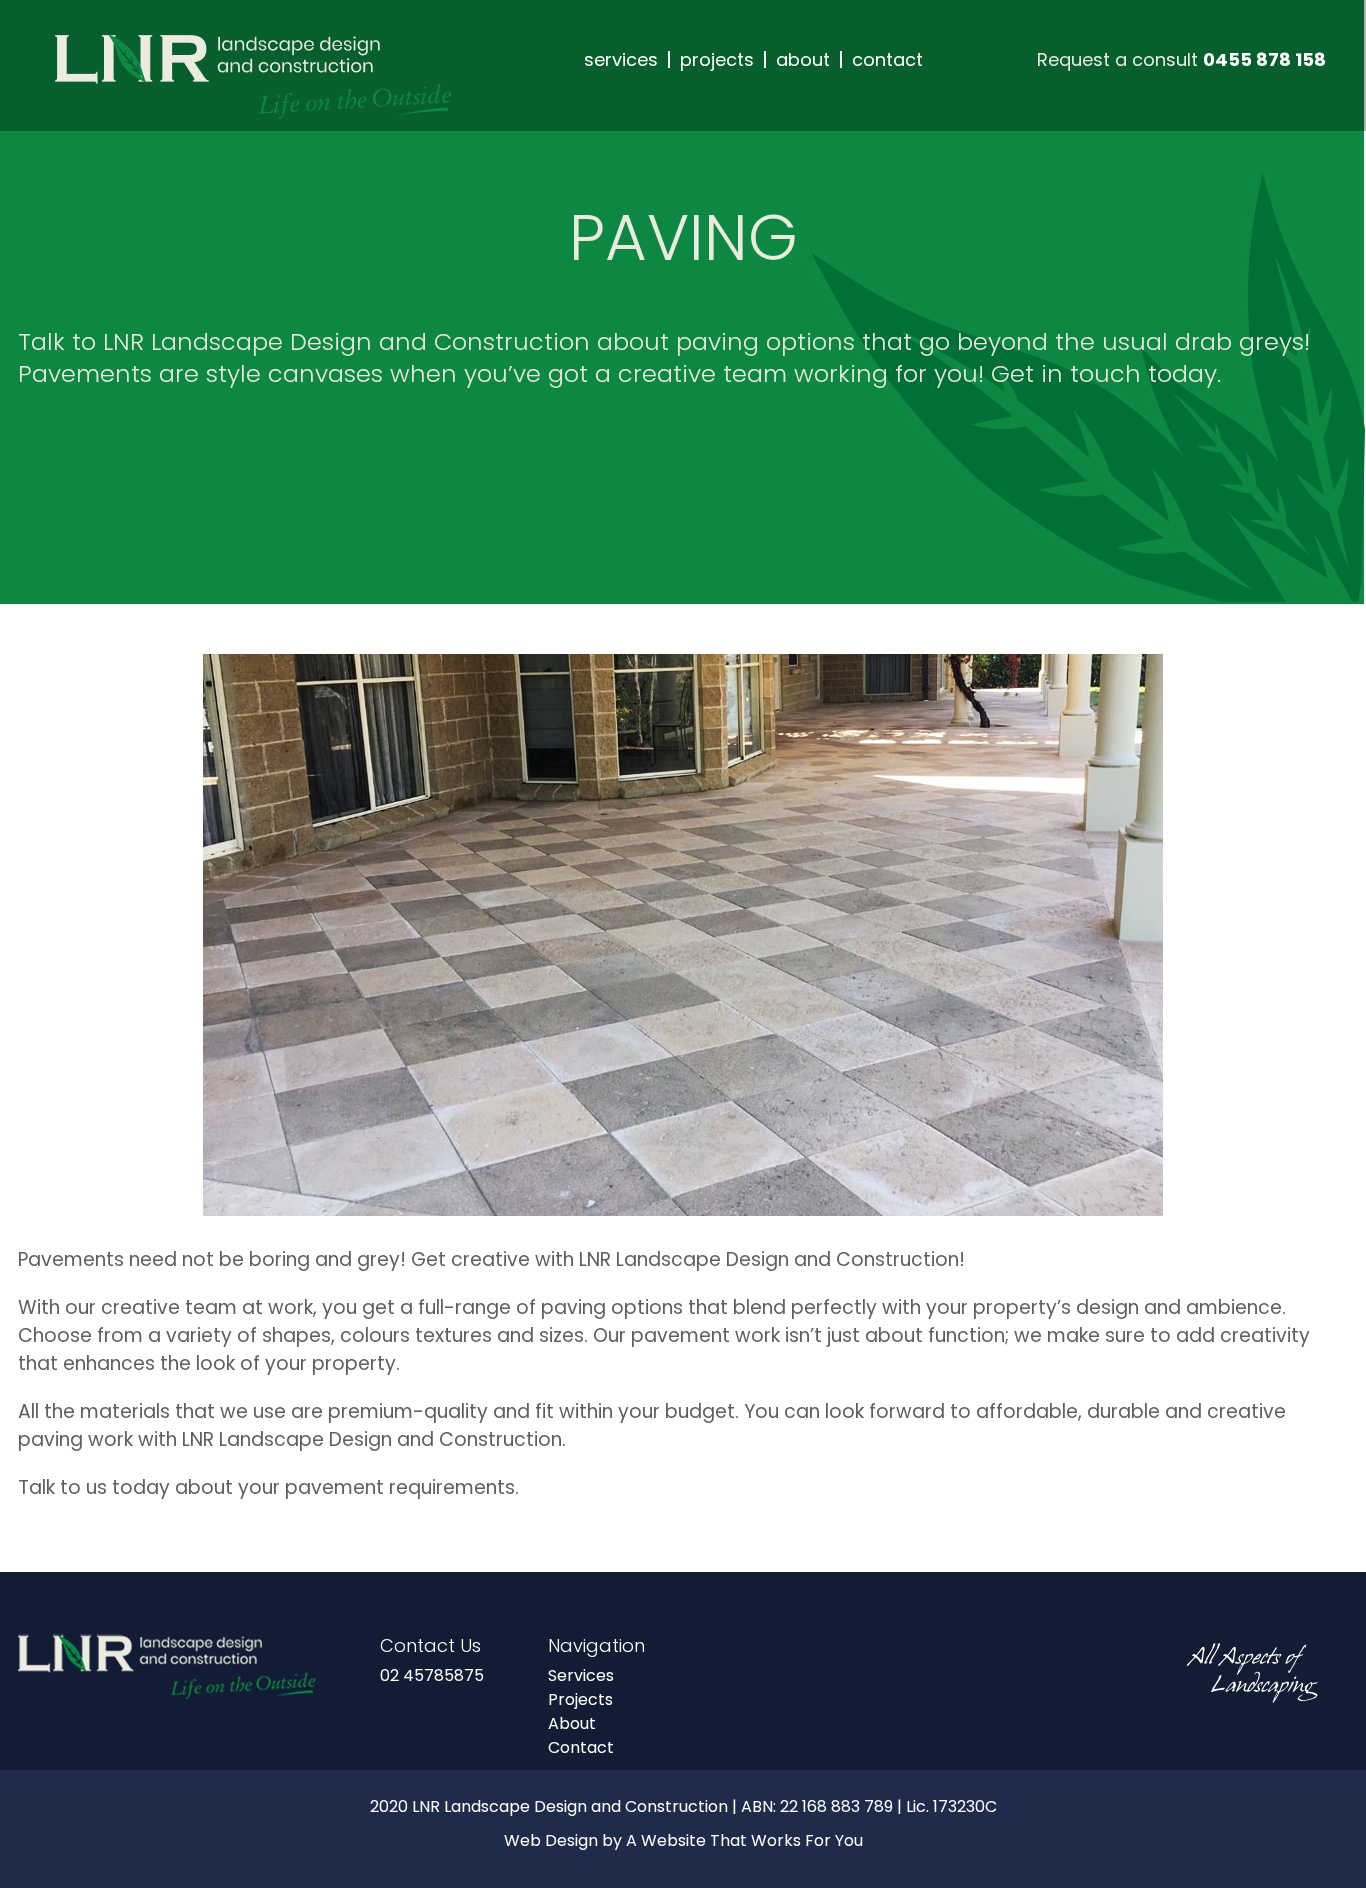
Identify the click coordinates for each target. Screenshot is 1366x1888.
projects (717, 59)
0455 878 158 (1264, 59)
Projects (580, 1699)
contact (887, 59)
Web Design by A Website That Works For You (683, 1840)
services (621, 59)
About (572, 1723)
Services (581, 1675)
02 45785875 (432, 1675)
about (803, 59)
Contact (581, 1747)
